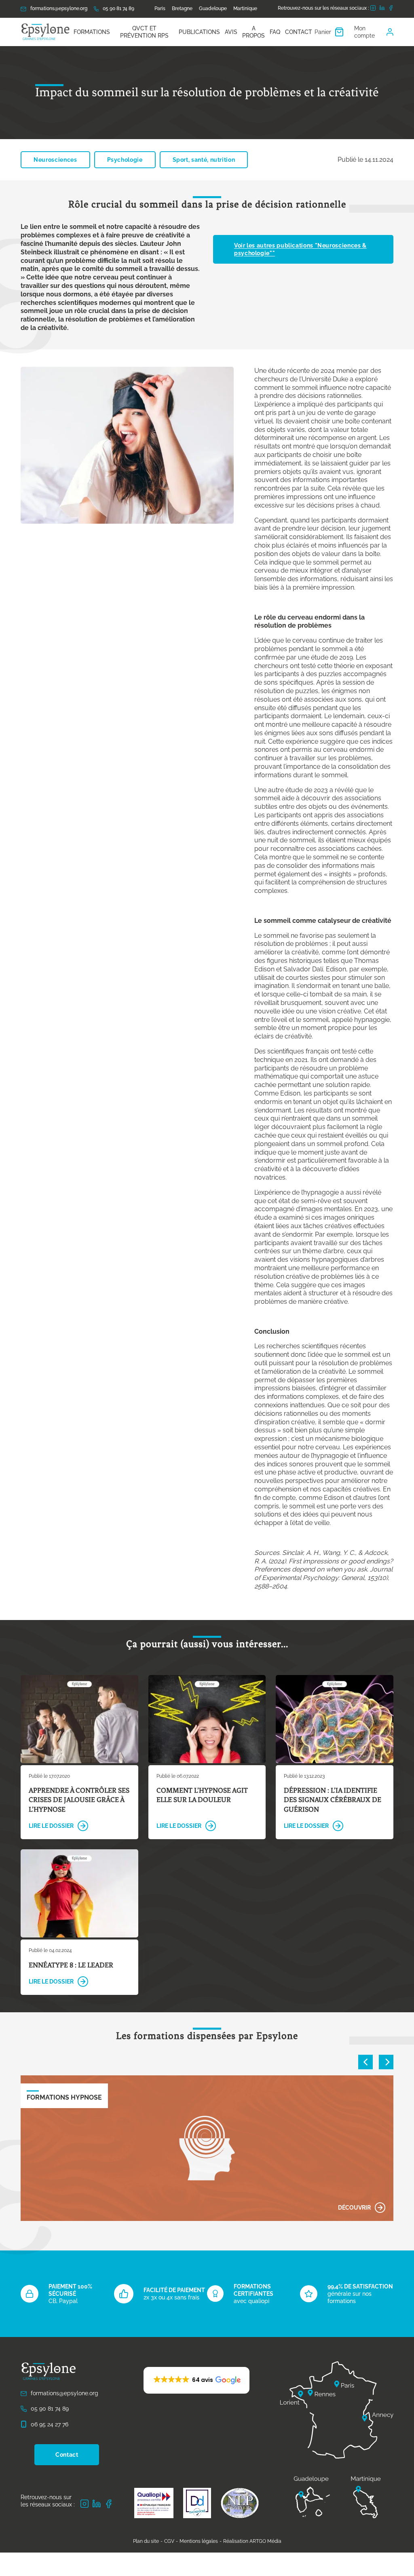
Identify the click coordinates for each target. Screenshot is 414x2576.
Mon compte (364, 32)
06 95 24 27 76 (50, 2424)
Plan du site (146, 2541)
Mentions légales (199, 2541)
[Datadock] (197, 2503)
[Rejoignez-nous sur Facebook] (391, 9)
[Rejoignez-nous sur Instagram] (373, 9)
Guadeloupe (213, 8)
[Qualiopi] (154, 2503)
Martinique (245, 8)
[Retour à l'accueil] (46, 32)
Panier (323, 32)
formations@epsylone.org (59, 8)
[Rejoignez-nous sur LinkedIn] (382, 9)
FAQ (275, 32)
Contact (299, 32)
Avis (231, 32)
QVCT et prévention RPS (144, 32)
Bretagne (182, 8)
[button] (196, 2380)
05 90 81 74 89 (118, 8)
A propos (253, 32)
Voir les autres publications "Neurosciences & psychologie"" (300, 249)
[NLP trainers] (240, 2503)
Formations (92, 32)
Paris (160, 8)
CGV (169, 2541)
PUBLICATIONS (199, 32)
